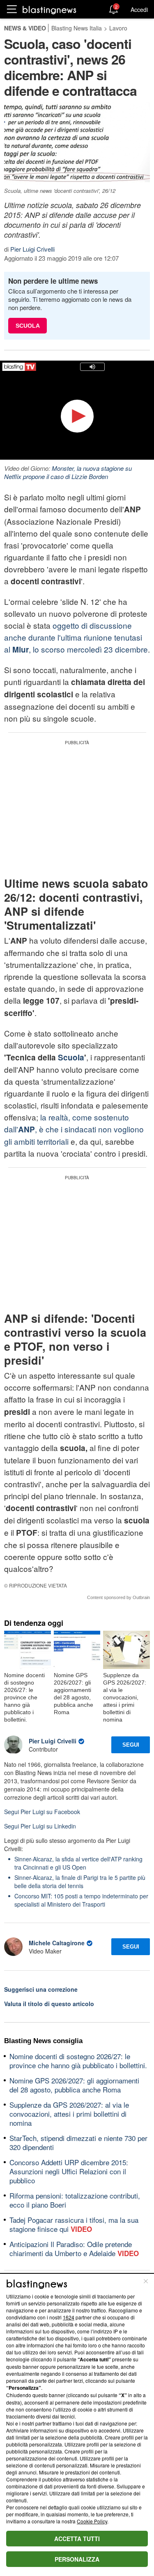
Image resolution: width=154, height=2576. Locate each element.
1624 (69, 2317)
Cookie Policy (92, 2521)
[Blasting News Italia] (49, 10)
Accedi (139, 9)
